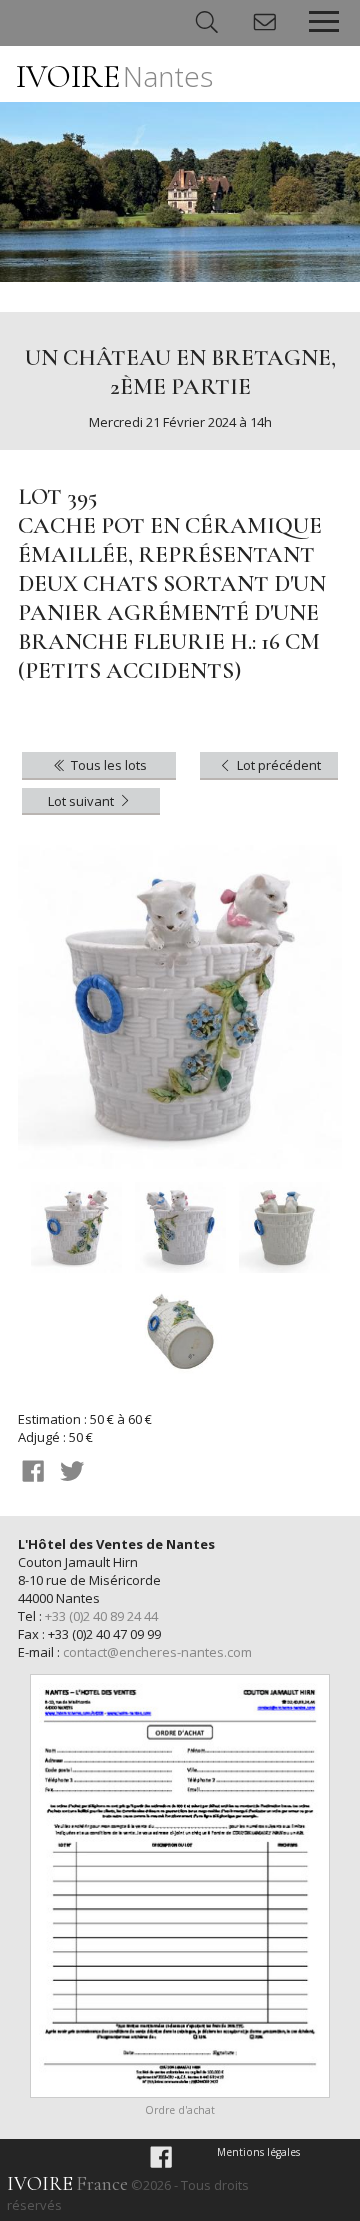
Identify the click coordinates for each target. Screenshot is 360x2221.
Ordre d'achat (180, 2110)
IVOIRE (114, 76)
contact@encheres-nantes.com (157, 1652)
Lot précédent (277, 765)
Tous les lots (107, 765)
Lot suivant (82, 801)
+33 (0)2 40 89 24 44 (101, 1616)
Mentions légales (258, 2152)
